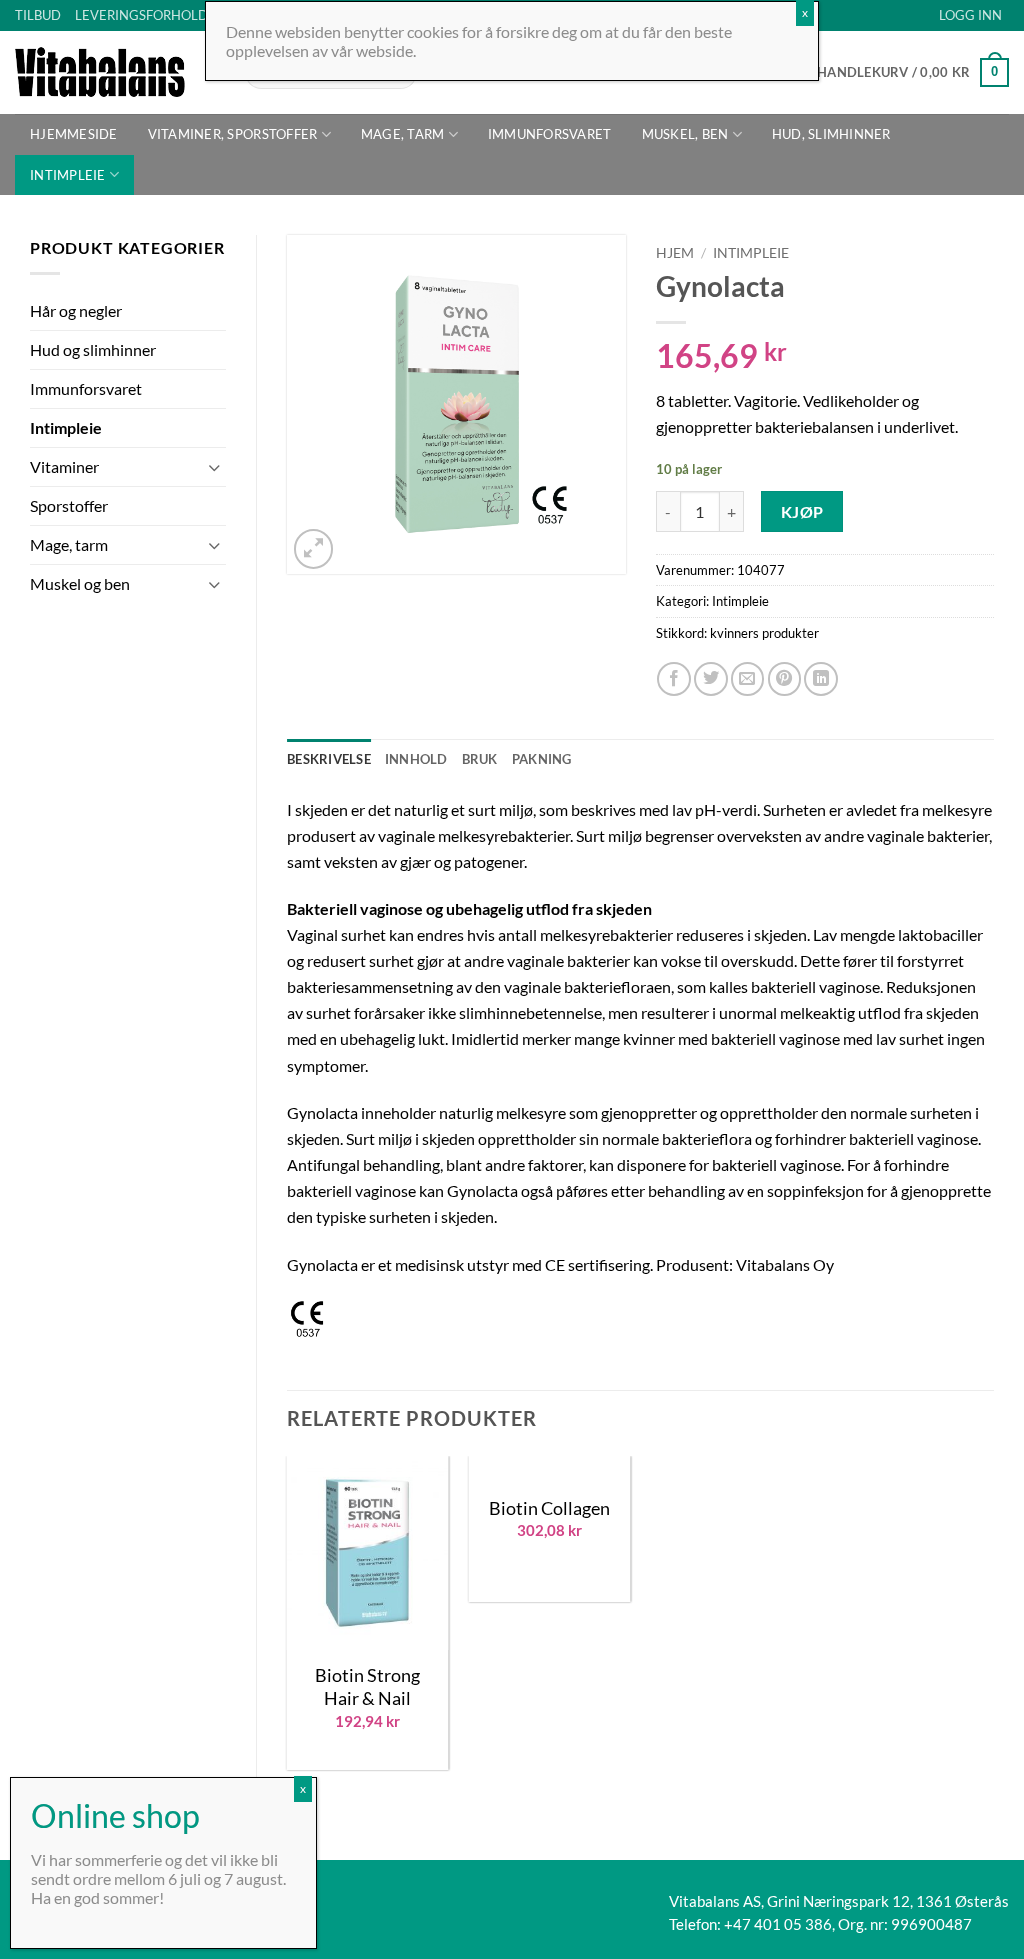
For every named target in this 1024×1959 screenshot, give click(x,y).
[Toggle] (214, 467)
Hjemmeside (74, 134)
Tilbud (38, 15)
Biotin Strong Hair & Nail (367, 1686)
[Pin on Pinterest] (785, 679)
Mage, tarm (403, 134)
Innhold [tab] (416, 759)
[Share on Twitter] (711, 679)
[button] (970, 15)
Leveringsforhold (141, 15)
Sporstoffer (69, 505)
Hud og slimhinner (93, 349)
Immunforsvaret (550, 134)
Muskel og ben (80, 583)
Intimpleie (68, 175)
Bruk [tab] (480, 759)
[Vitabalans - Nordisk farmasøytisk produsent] (115, 72)
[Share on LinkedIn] (821, 679)
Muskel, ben (685, 134)
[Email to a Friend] (748, 679)
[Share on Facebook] (674, 679)
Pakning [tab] (542, 759)
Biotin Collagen (549, 1508)
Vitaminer (64, 466)
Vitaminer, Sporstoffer (233, 134)
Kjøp (802, 511)
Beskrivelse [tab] (329, 759)
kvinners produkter (764, 633)
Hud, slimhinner (831, 134)
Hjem (675, 252)
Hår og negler (76, 310)
